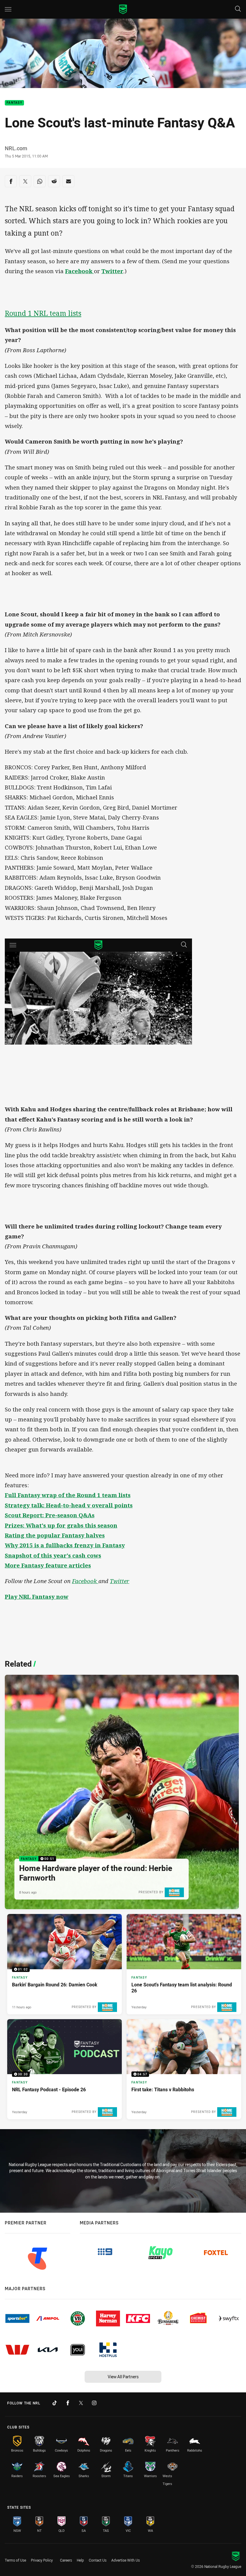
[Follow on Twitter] (81, 2403)
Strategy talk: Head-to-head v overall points (69, 1505)
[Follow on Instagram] (94, 2403)
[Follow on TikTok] (55, 2403)
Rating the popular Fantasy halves (55, 1535)
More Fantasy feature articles (48, 1565)
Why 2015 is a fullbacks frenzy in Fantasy (65, 1545)
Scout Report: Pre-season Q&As (50, 1515)
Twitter (112, 271)
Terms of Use (15, 2560)
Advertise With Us (126, 2560)
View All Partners (123, 2377)
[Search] (238, 9)
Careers (66, 2560)
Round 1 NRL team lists (43, 313)
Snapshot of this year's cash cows (53, 1555)
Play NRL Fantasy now (37, 1597)
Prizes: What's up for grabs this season (61, 1525)
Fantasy (14, 103)
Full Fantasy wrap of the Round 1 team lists (68, 1495)
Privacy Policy (42, 2560)
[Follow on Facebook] (68, 2403)
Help (80, 2560)
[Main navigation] (8, 9)
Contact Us (98, 2560)
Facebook (85, 1581)
